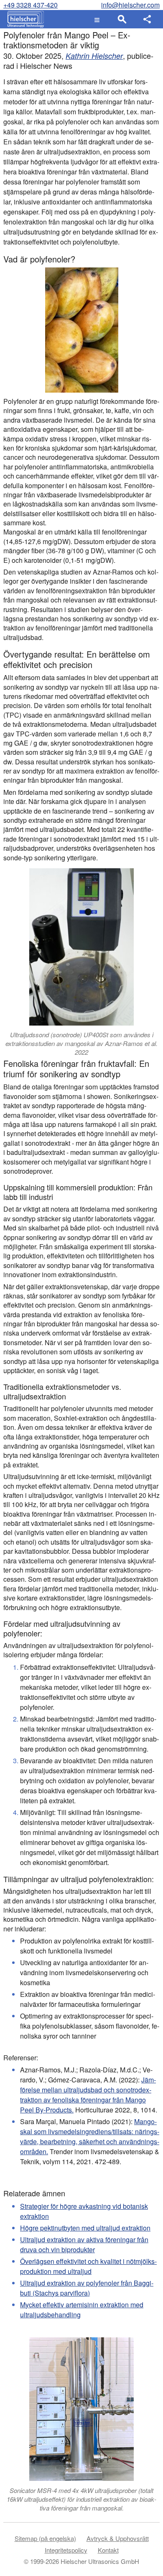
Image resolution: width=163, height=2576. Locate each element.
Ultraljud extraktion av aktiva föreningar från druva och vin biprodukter (84, 2245)
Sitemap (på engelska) (45, 2538)
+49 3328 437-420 (31, 5)
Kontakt (108, 2550)
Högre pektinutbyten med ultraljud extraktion (85, 2228)
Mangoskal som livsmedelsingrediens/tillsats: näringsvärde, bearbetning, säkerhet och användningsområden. (90, 2136)
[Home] (24, 19)
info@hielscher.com (130, 5)
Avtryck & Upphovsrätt (118, 2538)
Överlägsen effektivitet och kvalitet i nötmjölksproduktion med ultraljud (88, 2266)
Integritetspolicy (66, 2550)
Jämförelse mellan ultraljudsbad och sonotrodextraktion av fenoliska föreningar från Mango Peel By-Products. (88, 2095)
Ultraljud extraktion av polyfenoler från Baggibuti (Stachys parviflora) (87, 2288)
